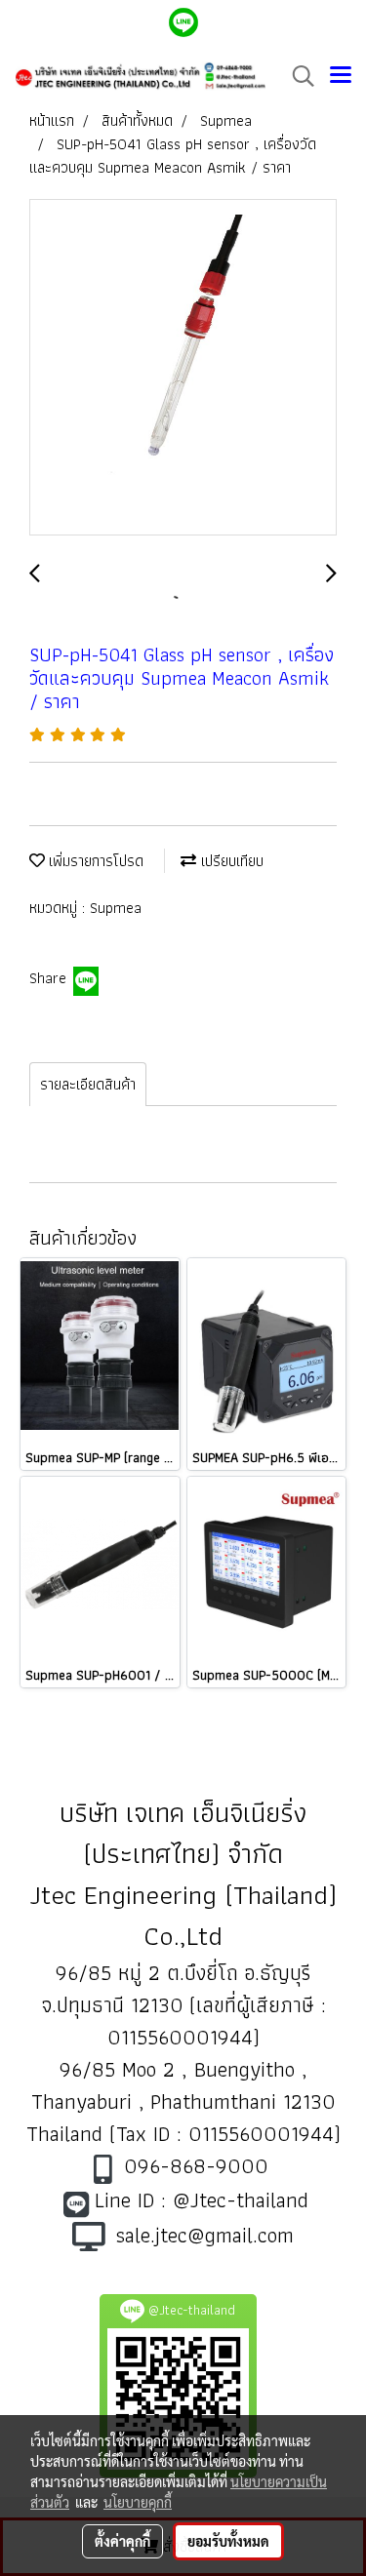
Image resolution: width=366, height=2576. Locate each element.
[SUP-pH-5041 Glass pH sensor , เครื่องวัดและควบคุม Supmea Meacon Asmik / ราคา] (183, 368)
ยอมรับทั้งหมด (228, 2541)
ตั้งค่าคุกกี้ (122, 2541)
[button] (297, 76)
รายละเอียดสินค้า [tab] (88, 1084)
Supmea (116, 908)
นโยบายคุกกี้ (138, 2502)
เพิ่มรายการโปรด (94, 861)
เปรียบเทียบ (230, 861)
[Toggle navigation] (341, 76)
